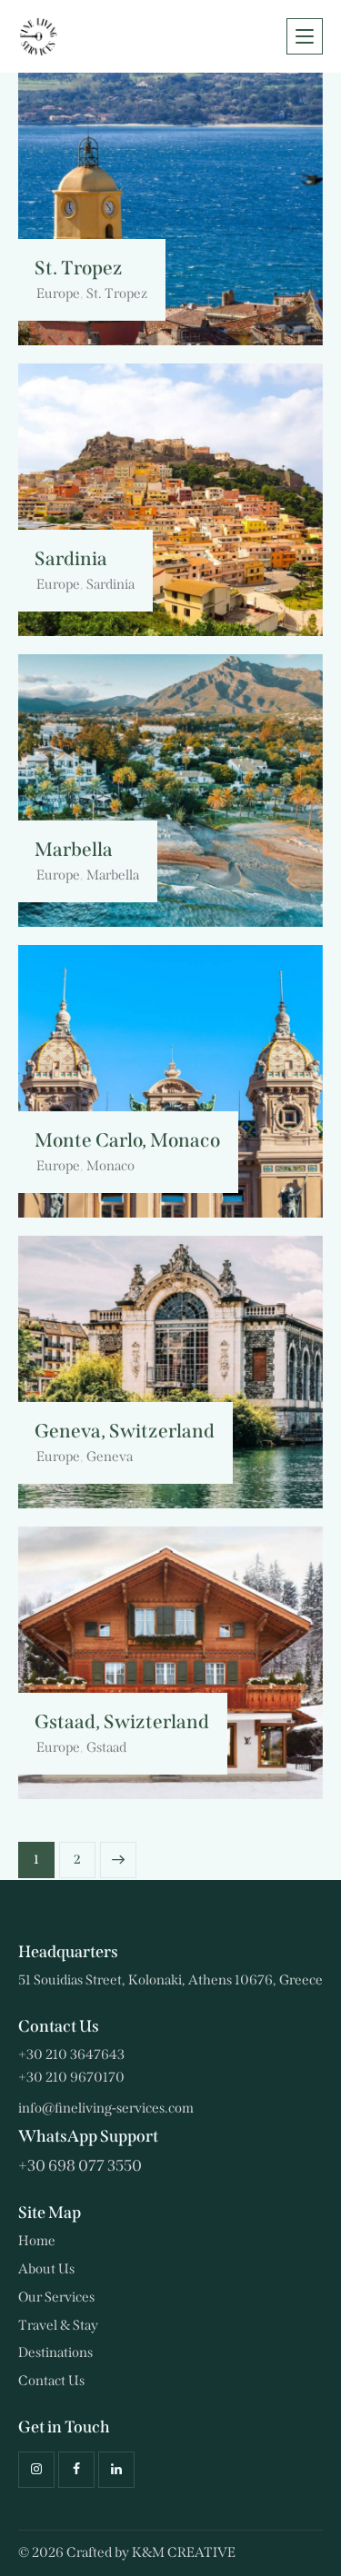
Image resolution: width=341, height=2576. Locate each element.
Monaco (110, 1166)
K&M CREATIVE (184, 2552)
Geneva (110, 1457)
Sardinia (71, 559)
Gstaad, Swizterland (122, 1722)
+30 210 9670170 (71, 2077)
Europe (58, 293)
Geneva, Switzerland (125, 1432)
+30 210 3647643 (71, 2054)
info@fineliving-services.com (106, 2108)
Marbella (74, 850)
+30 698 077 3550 (80, 2166)
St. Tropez (79, 269)
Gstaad (106, 1747)
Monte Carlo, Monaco (127, 1141)
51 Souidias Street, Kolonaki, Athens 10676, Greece (170, 1980)
